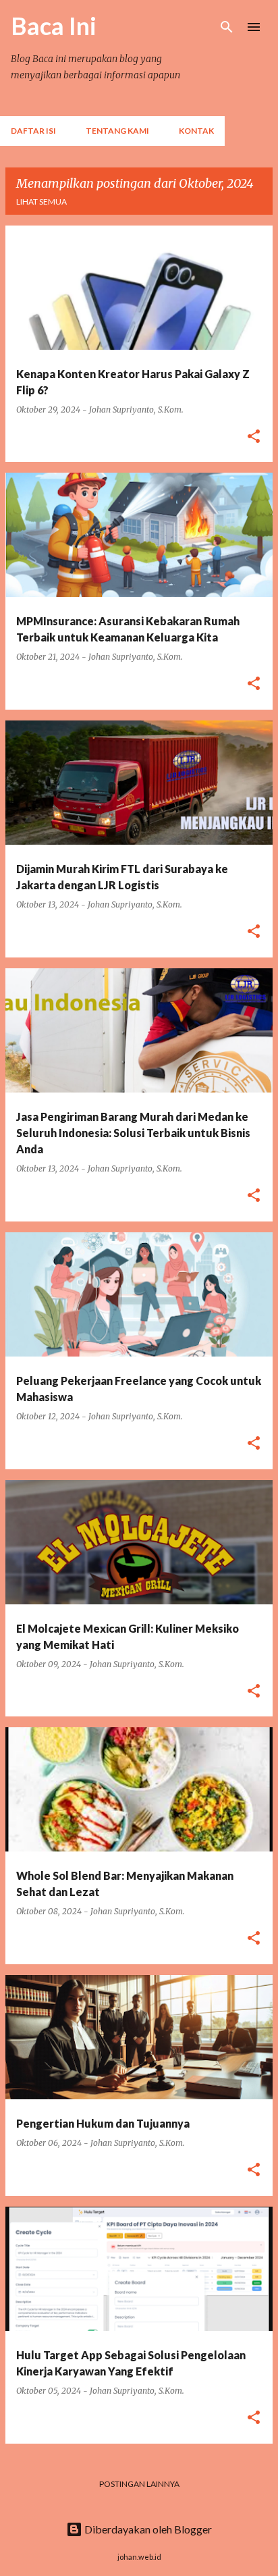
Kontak (196, 131)
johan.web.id (139, 2557)
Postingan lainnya (139, 2484)
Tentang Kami (117, 131)
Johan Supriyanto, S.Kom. (136, 410)
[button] (254, 437)
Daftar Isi (33, 131)
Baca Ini (54, 26)
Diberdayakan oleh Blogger (147, 2529)
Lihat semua (41, 202)
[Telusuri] (227, 27)
